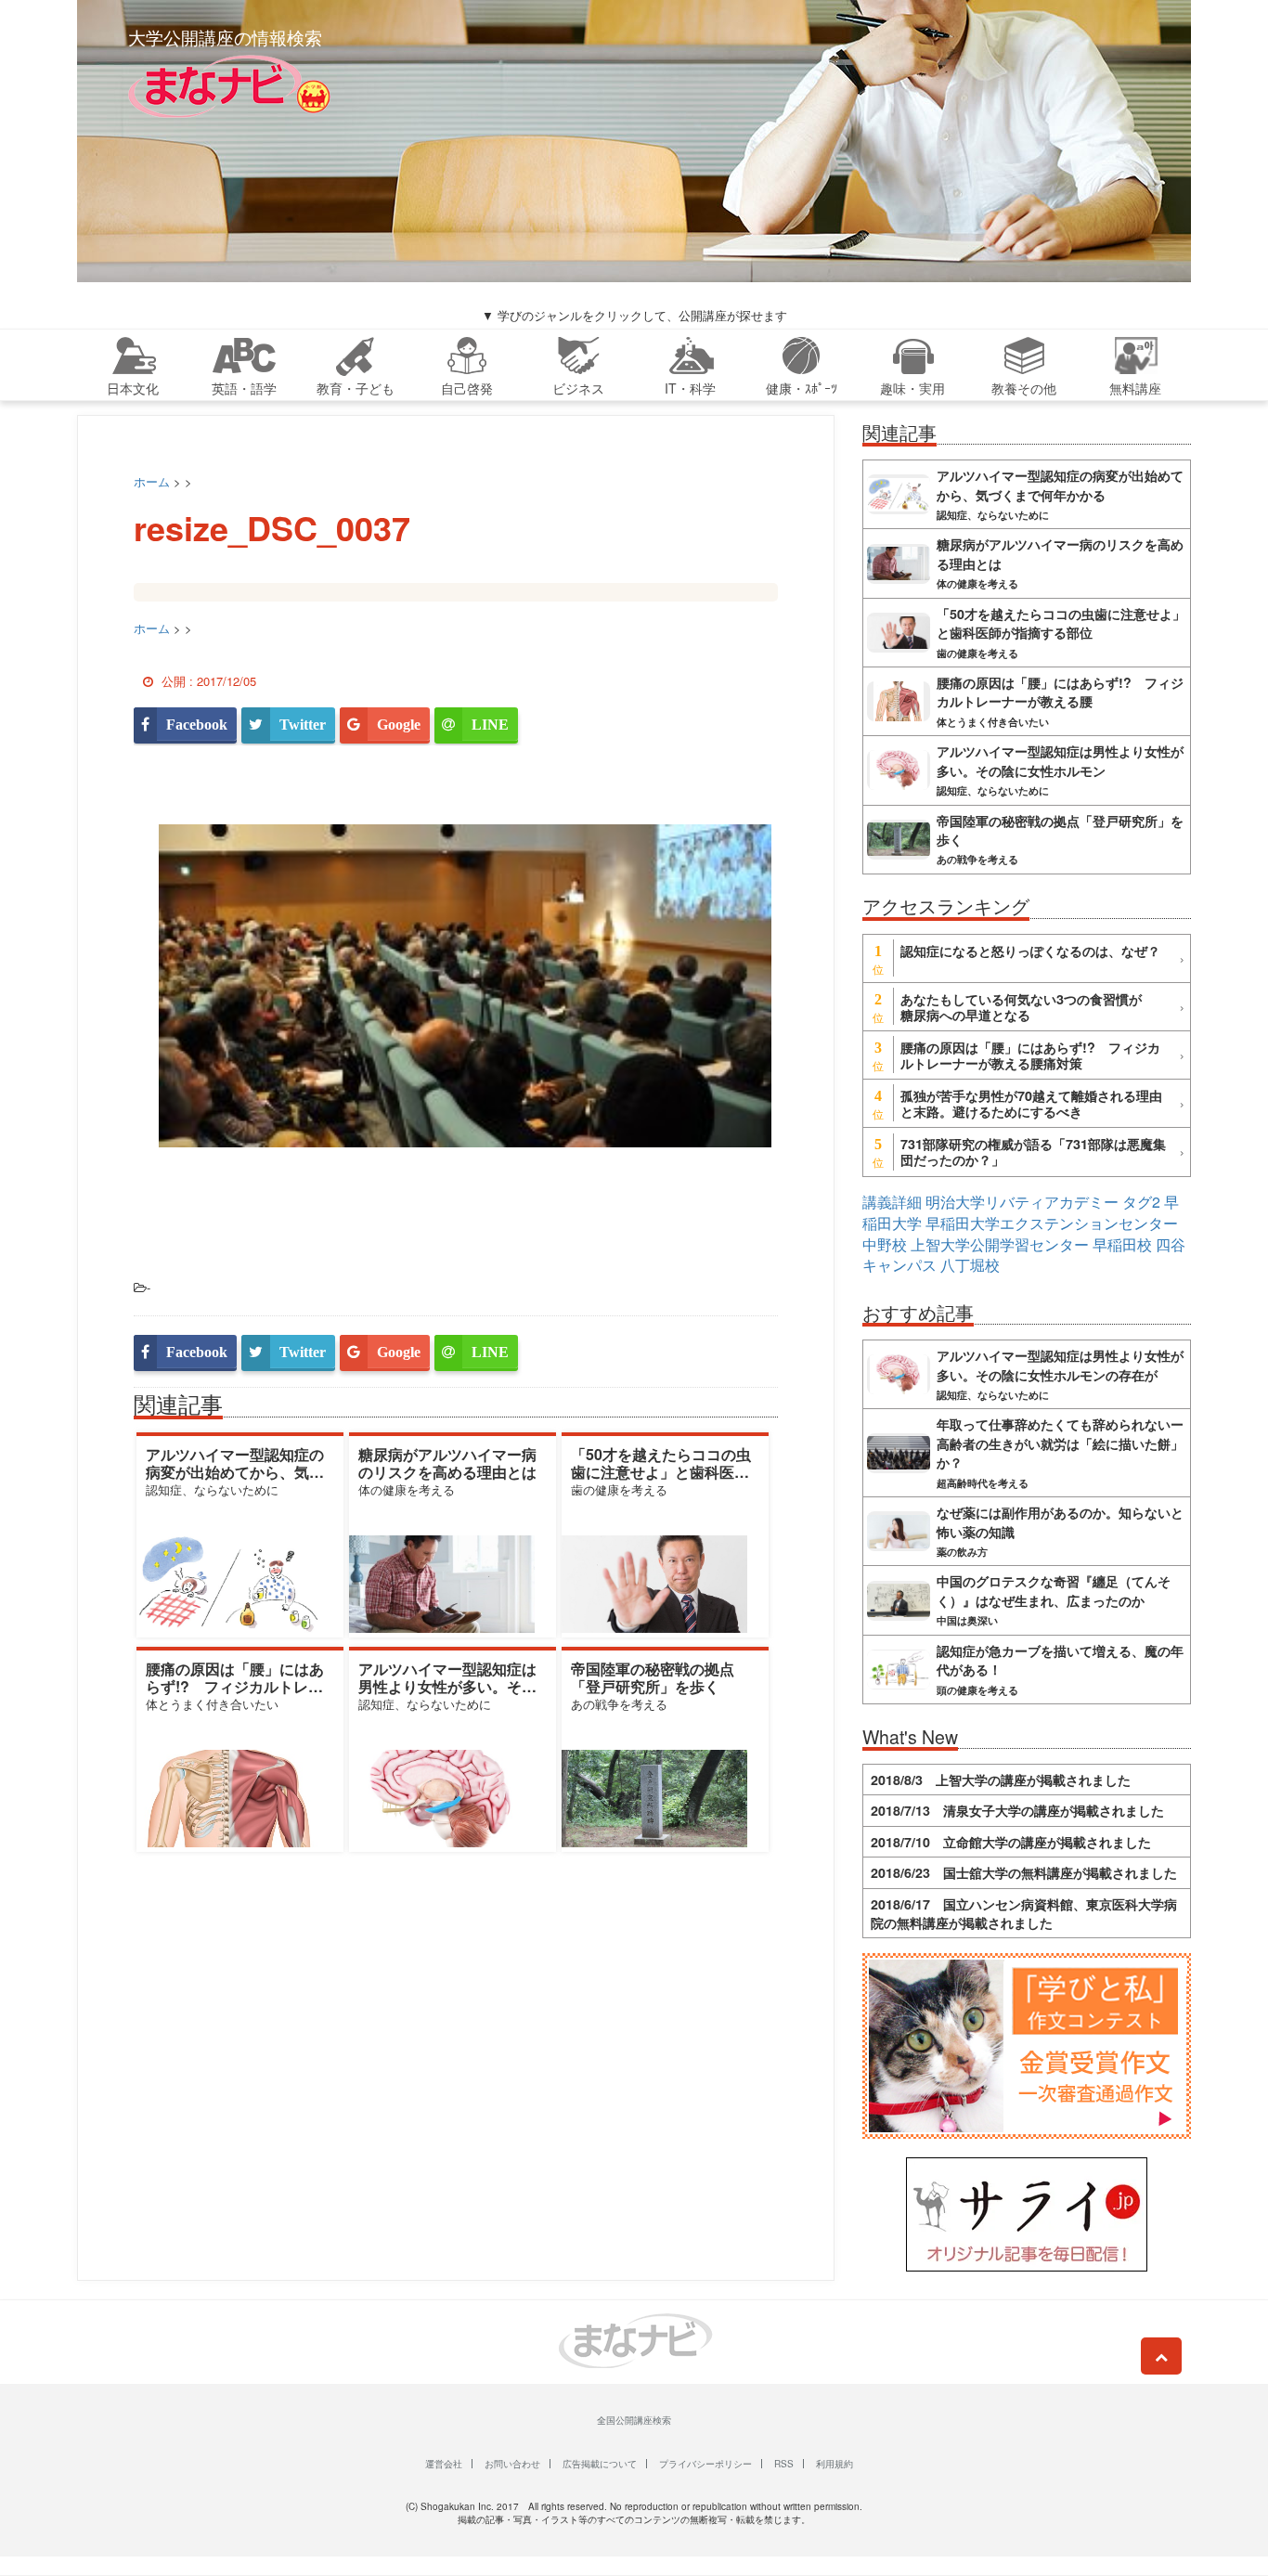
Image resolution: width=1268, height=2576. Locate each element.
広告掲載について (600, 2464)
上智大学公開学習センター (1000, 1244)
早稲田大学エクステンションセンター (1052, 1223)
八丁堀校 (970, 1265)
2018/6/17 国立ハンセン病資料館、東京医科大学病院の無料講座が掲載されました (1024, 1913)
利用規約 (835, 2464)
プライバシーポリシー (705, 2464)
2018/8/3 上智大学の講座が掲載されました (1001, 1780)
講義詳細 (892, 1202)
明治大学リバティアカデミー (1022, 1202)
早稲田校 (1122, 1244)
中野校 (885, 1244)
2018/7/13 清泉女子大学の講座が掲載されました (1017, 1810)
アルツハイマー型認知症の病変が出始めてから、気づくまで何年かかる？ (235, 1472)
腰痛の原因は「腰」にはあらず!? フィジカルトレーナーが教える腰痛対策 (235, 1686)
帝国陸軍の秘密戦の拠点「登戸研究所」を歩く (653, 1677)
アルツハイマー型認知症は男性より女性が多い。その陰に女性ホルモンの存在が (447, 1686)
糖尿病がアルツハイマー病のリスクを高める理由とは (447, 1463)
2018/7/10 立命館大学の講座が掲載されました (1011, 1842)
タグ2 (1141, 1202)
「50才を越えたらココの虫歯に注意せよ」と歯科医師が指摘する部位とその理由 (661, 1472)
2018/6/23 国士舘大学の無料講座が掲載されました (1024, 1872)
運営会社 (444, 2464)
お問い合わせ (512, 2464)
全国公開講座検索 (634, 2420)
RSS (784, 2464)
